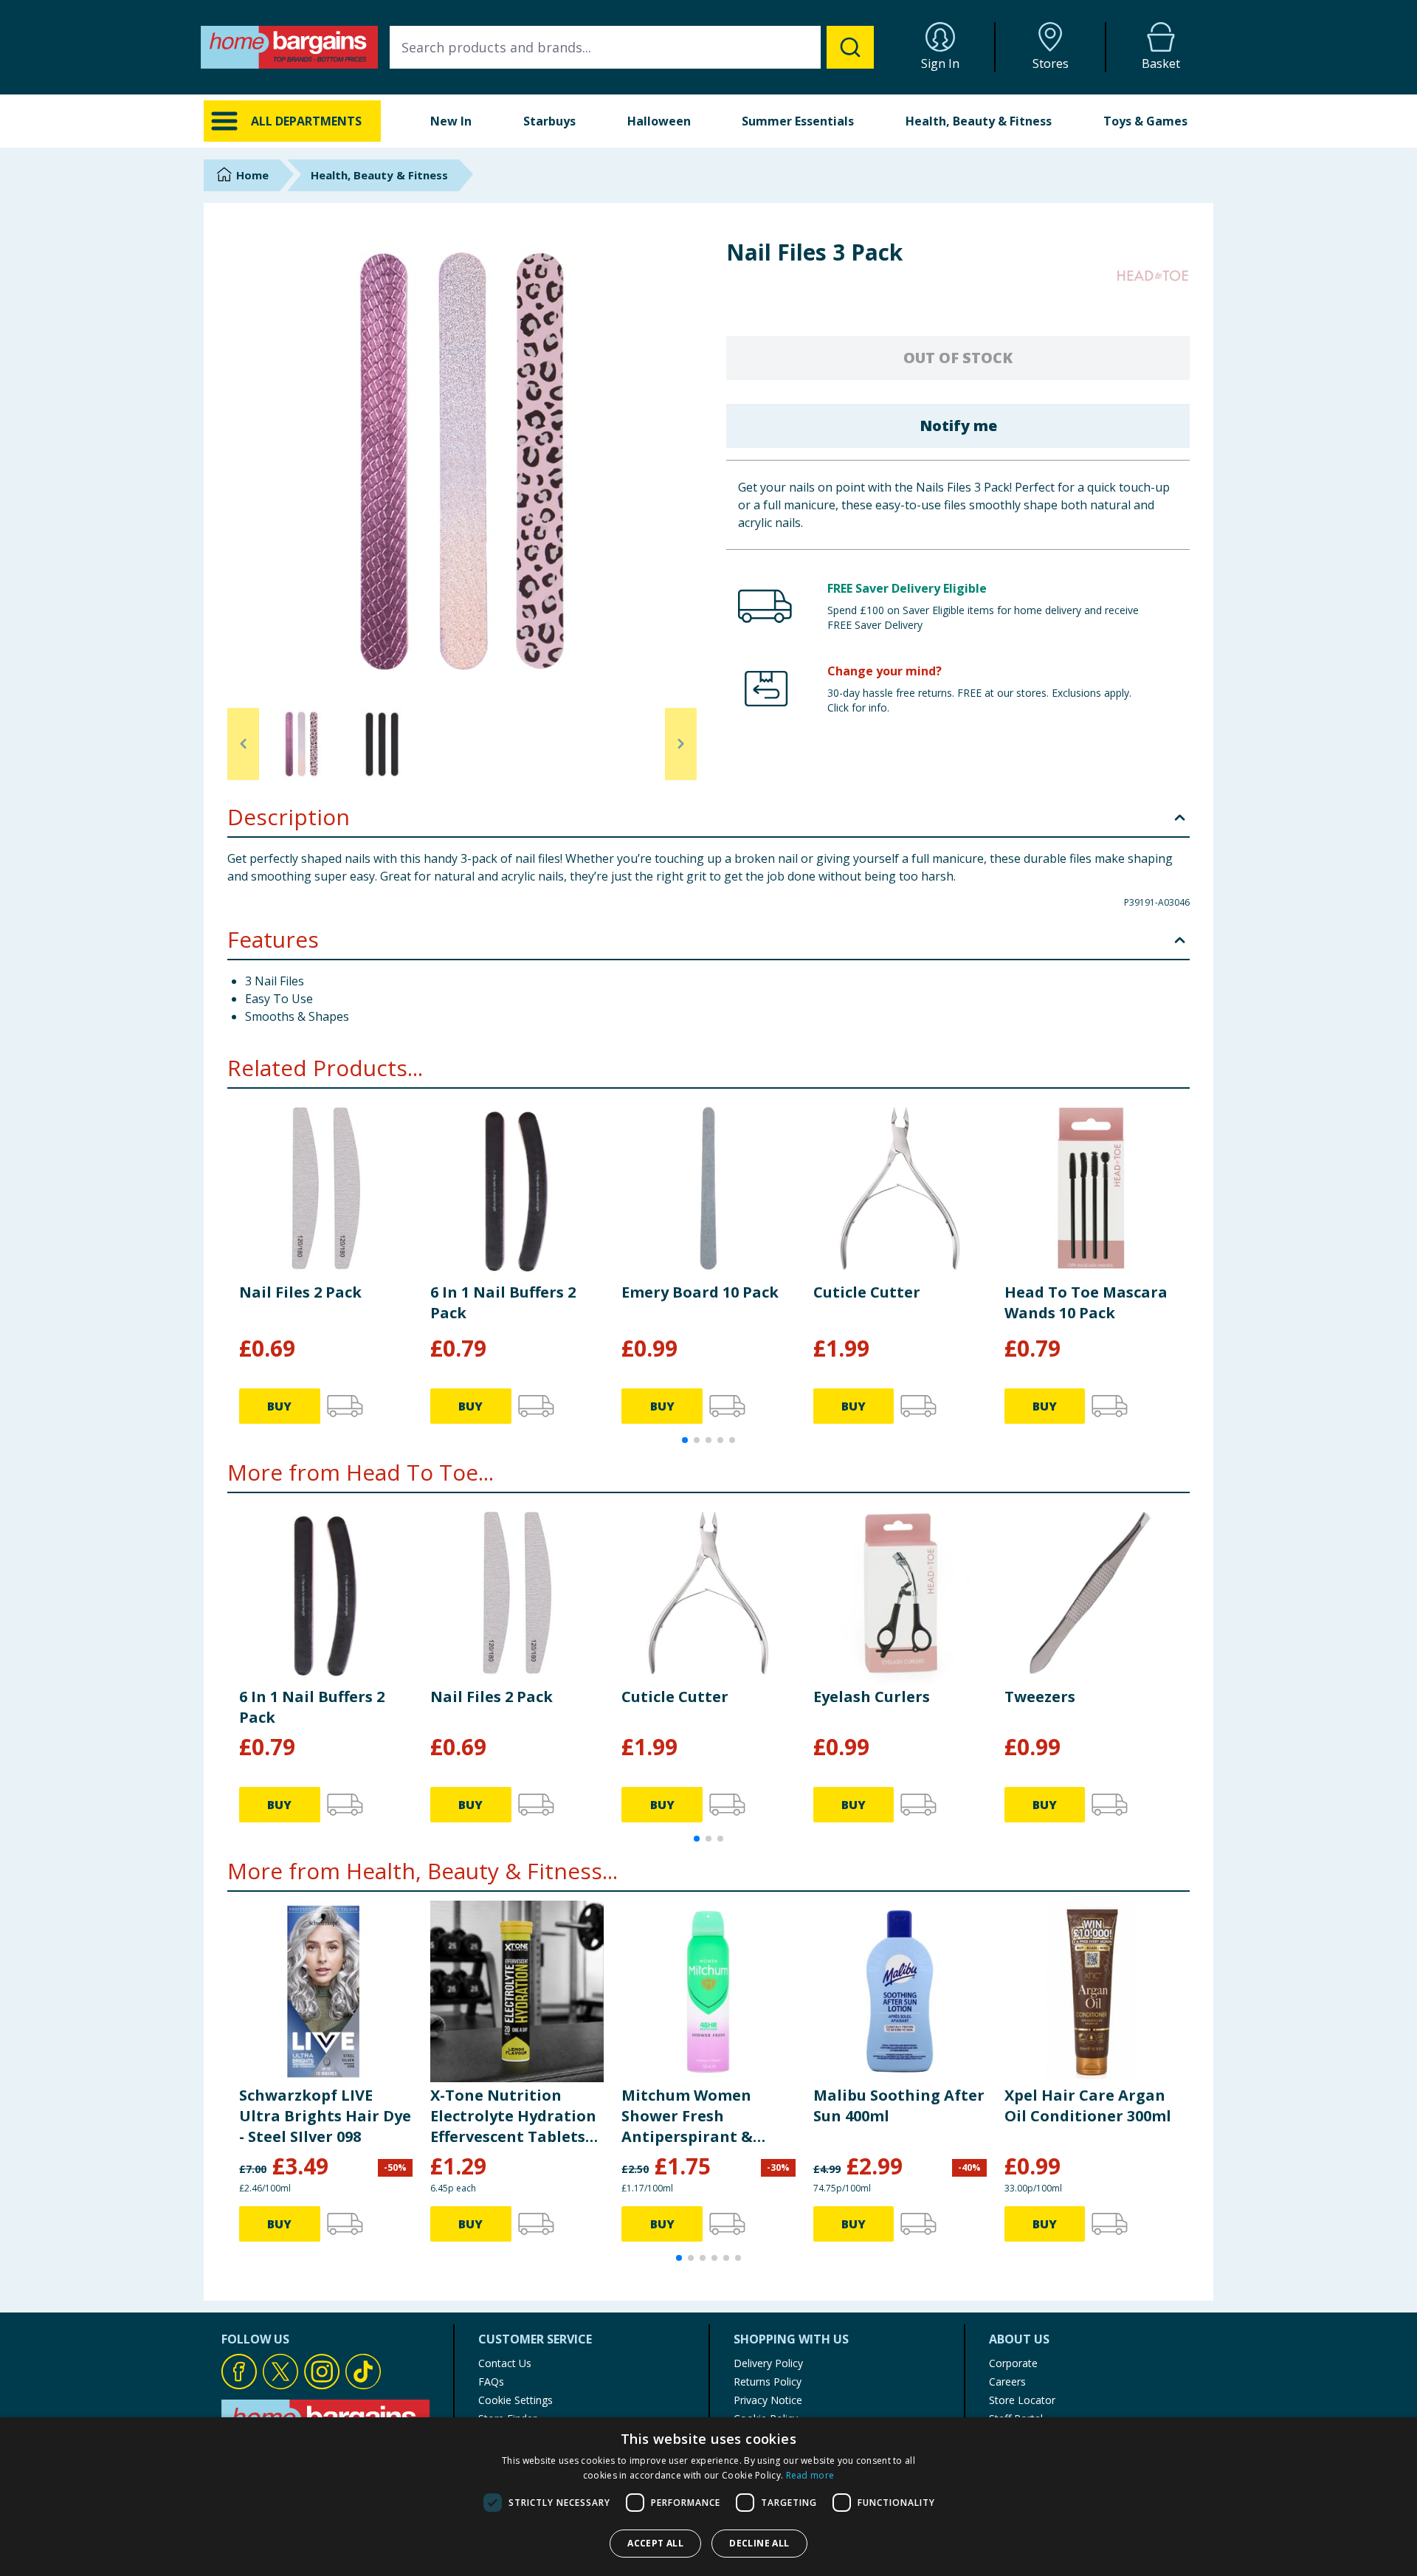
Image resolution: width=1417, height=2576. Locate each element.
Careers (1007, 2382)
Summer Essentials (798, 121)
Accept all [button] (655, 2543)
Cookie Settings (516, 2400)
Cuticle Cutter (867, 1292)
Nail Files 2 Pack (300, 1292)
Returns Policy (768, 2382)
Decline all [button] (759, 2543)
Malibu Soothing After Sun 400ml (899, 2105)
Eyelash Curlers (872, 1697)
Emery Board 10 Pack (700, 1292)
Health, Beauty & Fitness (979, 121)
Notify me (958, 426)
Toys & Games (1145, 121)
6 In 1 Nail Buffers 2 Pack (503, 1302)
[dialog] (708, 2497)
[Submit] (850, 47)
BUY (279, 1406)
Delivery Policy (768, 2363)
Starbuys (549, 121)
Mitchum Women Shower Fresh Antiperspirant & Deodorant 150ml (687, 2116)
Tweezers (1040, 1697)
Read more (810, 2475)
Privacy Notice (768, 2400)
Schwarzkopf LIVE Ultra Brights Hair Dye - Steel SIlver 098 (325, 2116)
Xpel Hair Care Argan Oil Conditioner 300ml (1088, 2105)
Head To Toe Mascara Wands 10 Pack (1086, 1302)
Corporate (1013, 2363)
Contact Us (505, 2363)
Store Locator (1022, 2400)
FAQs (491, 2382)
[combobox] (632, 47)
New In (451, 121)
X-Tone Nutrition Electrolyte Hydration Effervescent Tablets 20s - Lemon (513, 2116)
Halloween (659, 121)
